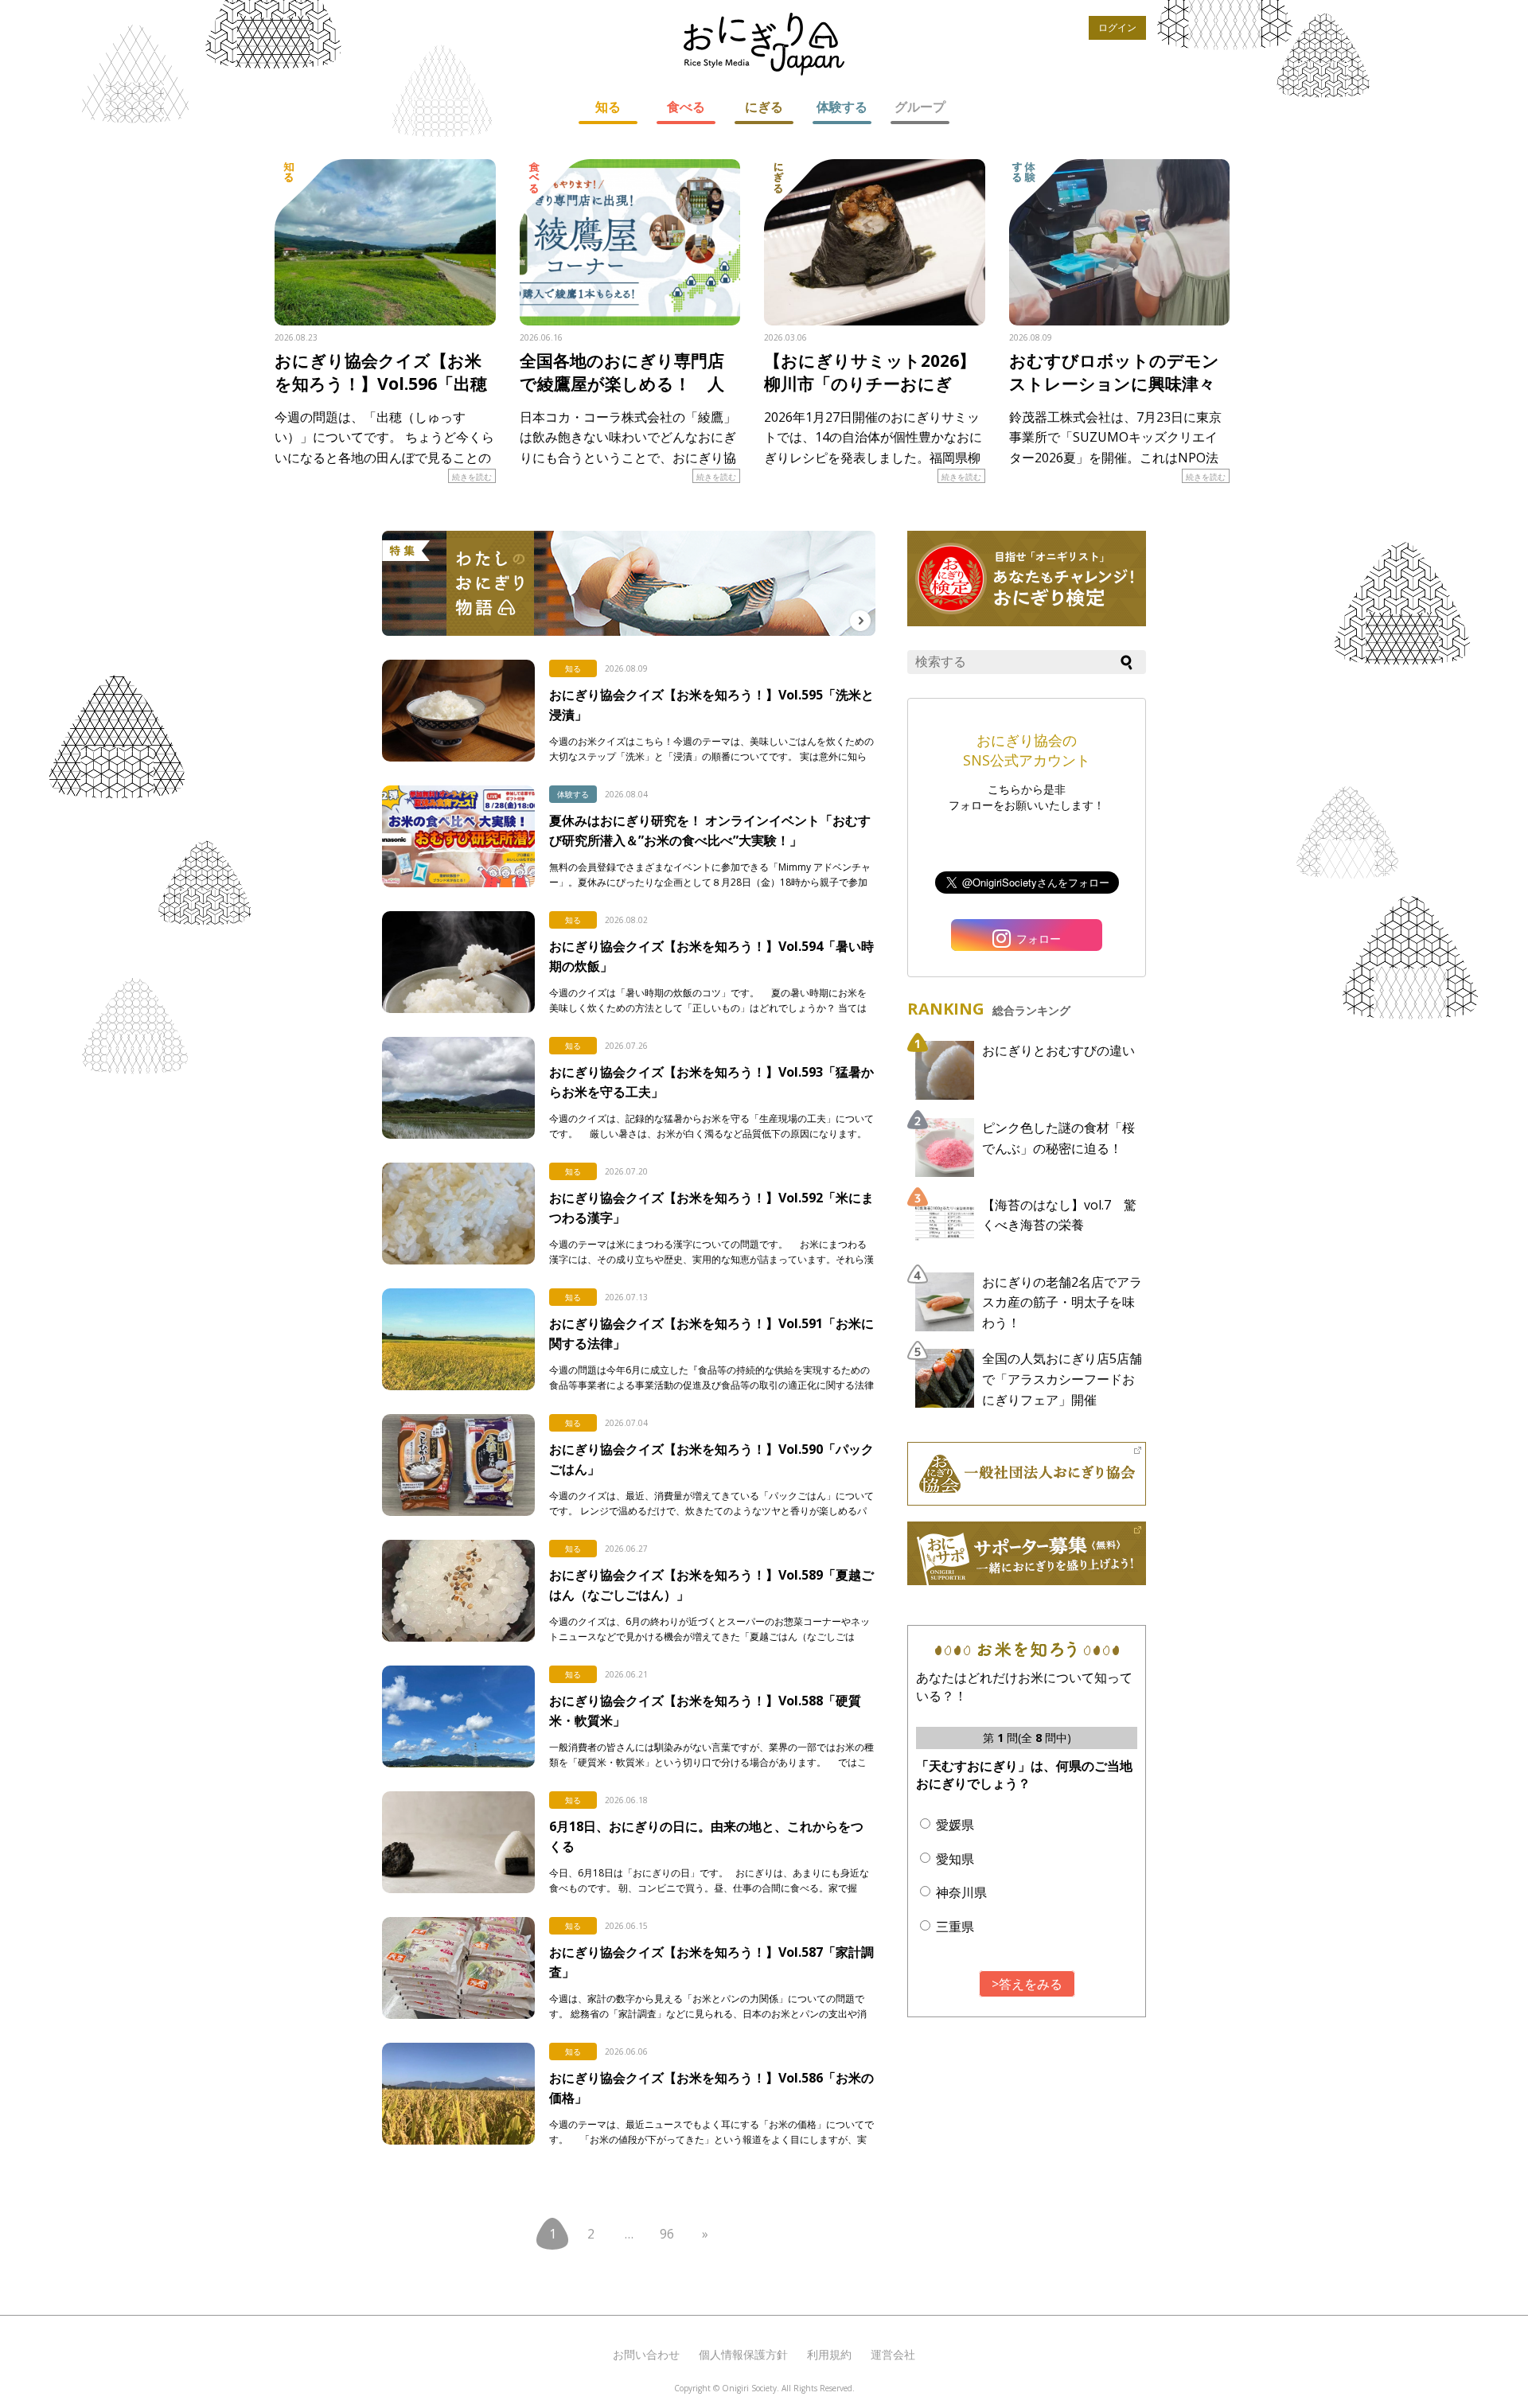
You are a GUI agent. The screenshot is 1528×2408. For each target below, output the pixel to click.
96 (667, 2234)
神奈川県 (961, 1892)
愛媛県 (955, 1825)
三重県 (955, 1927)
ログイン (1117, 27)
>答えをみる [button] (1027, 1984)
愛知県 (955, 1859)
